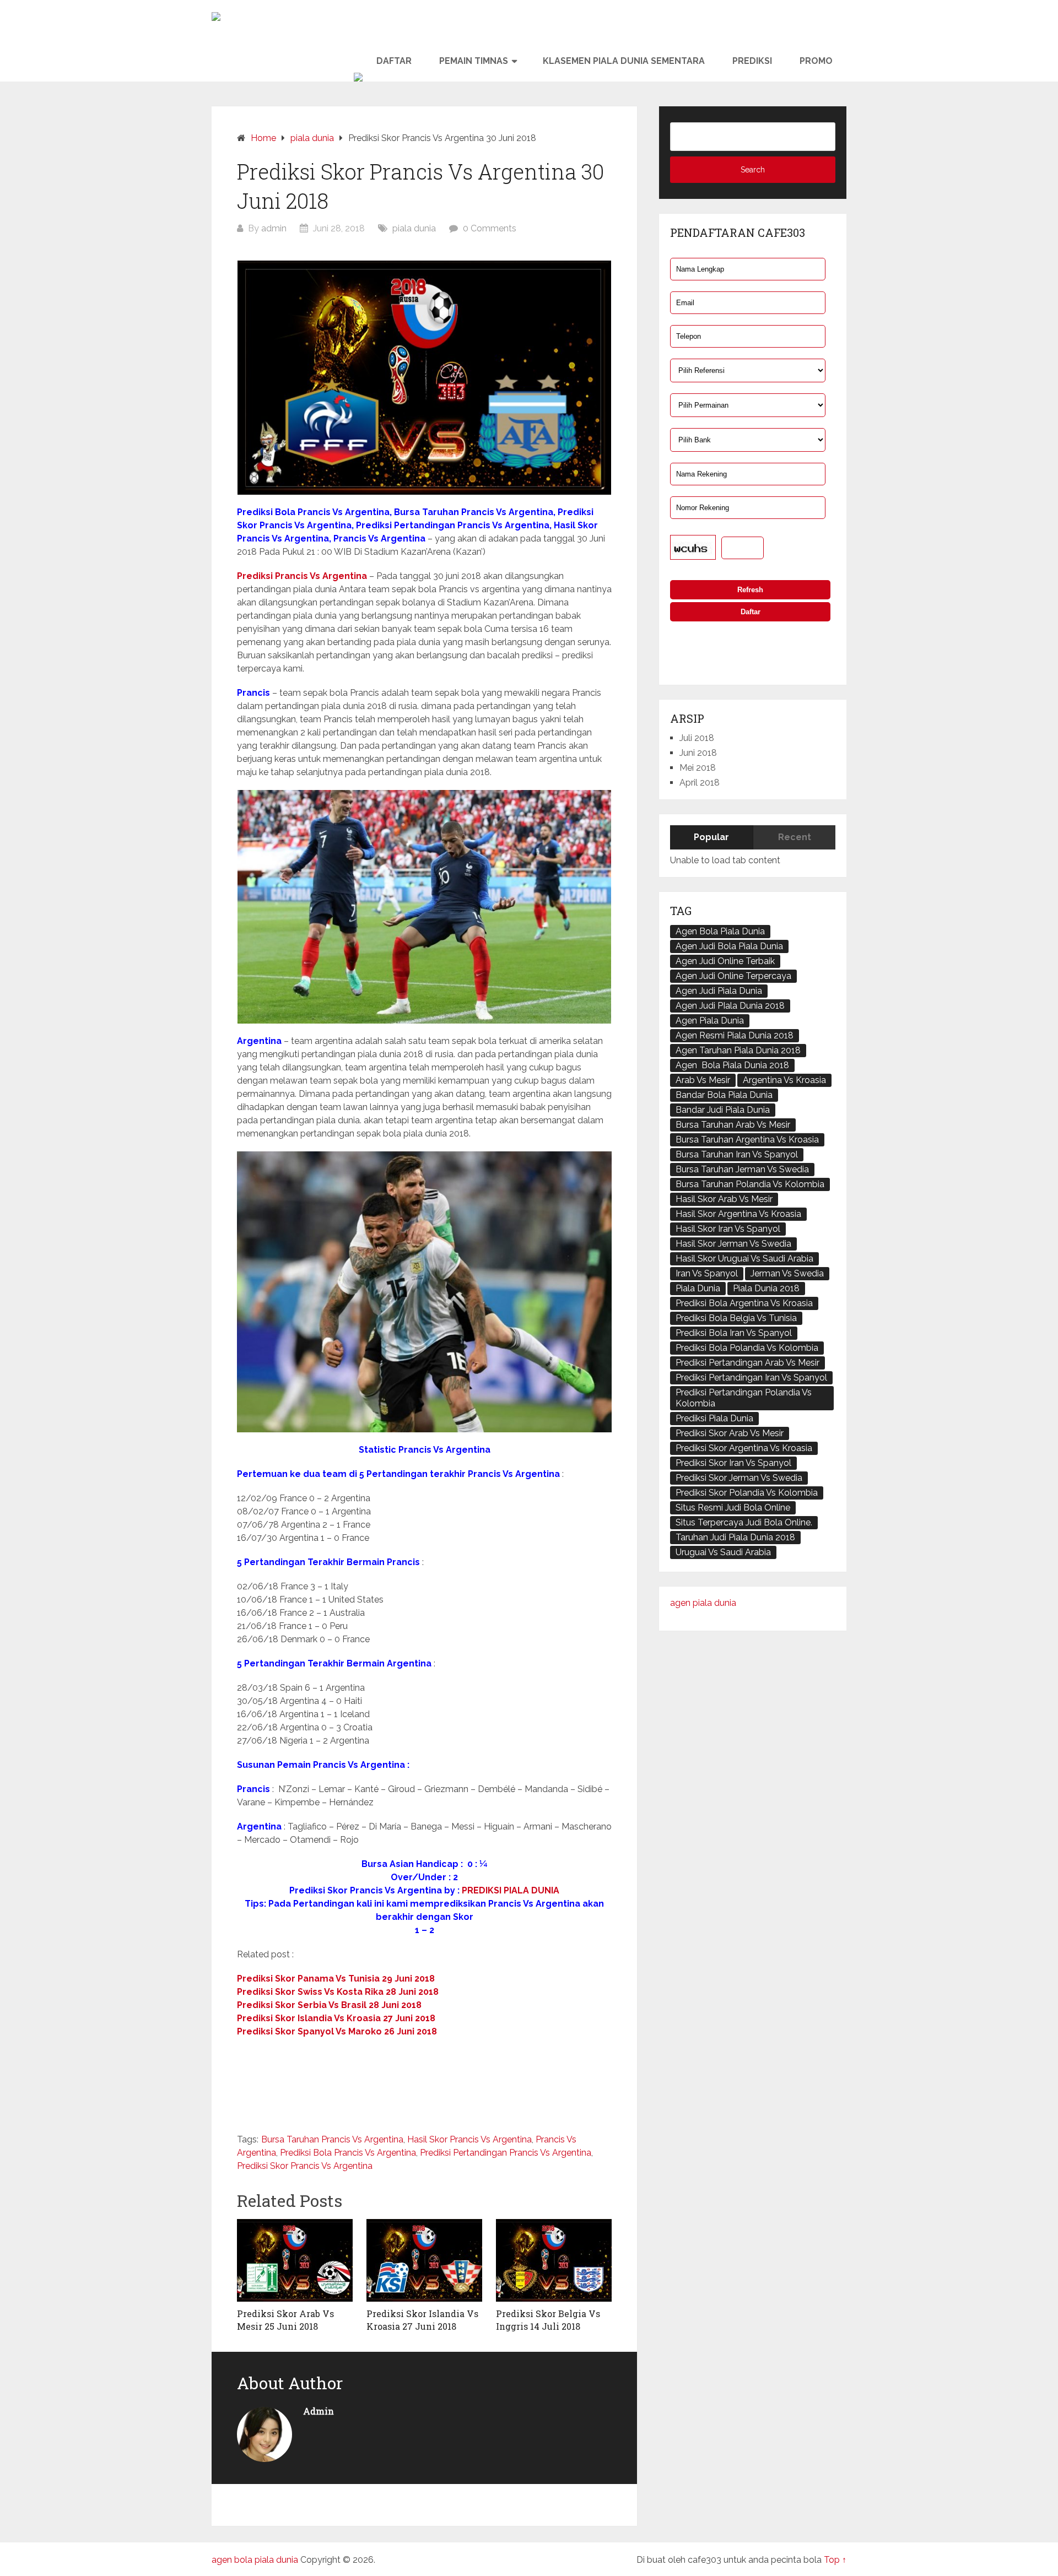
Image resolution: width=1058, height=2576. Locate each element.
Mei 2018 (698, 768)
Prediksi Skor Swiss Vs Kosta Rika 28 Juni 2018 (338, 1992)
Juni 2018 (698, 753)
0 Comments (490, 228)
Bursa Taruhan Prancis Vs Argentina (332, 2139)
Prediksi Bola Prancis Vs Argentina (348, 2153)
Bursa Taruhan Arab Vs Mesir (733, 1125)
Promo (816, 61)
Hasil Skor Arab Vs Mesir (724, 1199)
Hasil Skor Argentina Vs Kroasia (738, 1214)
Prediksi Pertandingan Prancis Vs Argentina (506, 2153)
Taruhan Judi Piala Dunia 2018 (735, 1537)
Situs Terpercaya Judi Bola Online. (744, 1522)
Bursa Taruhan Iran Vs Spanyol (737, 1154)
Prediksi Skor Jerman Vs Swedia (739, 1478)
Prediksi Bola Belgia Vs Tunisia (736, 1318)
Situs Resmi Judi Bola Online (733, 1508)
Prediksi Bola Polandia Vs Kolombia (747, 1348)
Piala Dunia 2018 (766, 1288)
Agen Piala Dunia (710, 1021)
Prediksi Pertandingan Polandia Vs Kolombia (744, 1398)
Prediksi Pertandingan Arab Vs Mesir (747, 1363)
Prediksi (752, 61)
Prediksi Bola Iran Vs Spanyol (734, 1333)
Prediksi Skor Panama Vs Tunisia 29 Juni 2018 (336, 1979)
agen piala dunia (703, 1603)
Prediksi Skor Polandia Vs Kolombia (747, 1493)
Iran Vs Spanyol (707, 1273)
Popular (711, 837)
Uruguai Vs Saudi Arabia (723, 1552)
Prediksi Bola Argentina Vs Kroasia (744, 1303)
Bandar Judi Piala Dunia (723, 1110)
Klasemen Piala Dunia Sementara (624, 61)
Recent (795, 837)
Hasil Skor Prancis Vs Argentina (469, 2139)
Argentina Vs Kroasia (784, 1080)
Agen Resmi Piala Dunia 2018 (735, 1035)
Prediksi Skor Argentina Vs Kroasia (744, 1448)
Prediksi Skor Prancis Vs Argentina (305, 2166)
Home (263, 138)
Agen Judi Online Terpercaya (733, 976)
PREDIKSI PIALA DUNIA (511, 1890)
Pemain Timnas (474, 61)
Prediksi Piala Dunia (714, 1418)
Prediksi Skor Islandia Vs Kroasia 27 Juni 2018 (336, 2018)
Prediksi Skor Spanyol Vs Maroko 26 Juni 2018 (337, 2031)
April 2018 (700, 783)
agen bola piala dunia (255, 2560)
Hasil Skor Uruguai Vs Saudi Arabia (744, 1259)
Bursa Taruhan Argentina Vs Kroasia (747, 1140)
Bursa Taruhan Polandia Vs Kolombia (750, 1184)
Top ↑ (835, 2560)
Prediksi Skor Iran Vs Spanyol (733, 1463)
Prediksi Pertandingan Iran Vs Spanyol (751, 1378)
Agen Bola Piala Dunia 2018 (732, 1065)
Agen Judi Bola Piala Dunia (729, 946)
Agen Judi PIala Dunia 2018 (730, 1006)
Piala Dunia (698, 1288)
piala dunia (312, 138)
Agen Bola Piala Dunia (720, 931)
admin (274, 228)
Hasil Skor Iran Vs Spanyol (728, 1229)
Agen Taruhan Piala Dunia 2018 (738, 1050)
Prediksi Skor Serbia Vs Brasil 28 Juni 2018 (329, 2005)
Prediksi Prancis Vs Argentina (302, 576)
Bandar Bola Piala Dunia (724, 1095)
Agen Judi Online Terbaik (725, 961)
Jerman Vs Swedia (787, 1273)
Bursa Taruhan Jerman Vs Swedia (742, 1169)
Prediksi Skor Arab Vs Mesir (730, 1433)
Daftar (394, 61)
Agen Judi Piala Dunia (719, 991)
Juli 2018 (697, 738)
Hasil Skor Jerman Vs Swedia (733, 1244)
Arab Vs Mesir (703, 1080)
